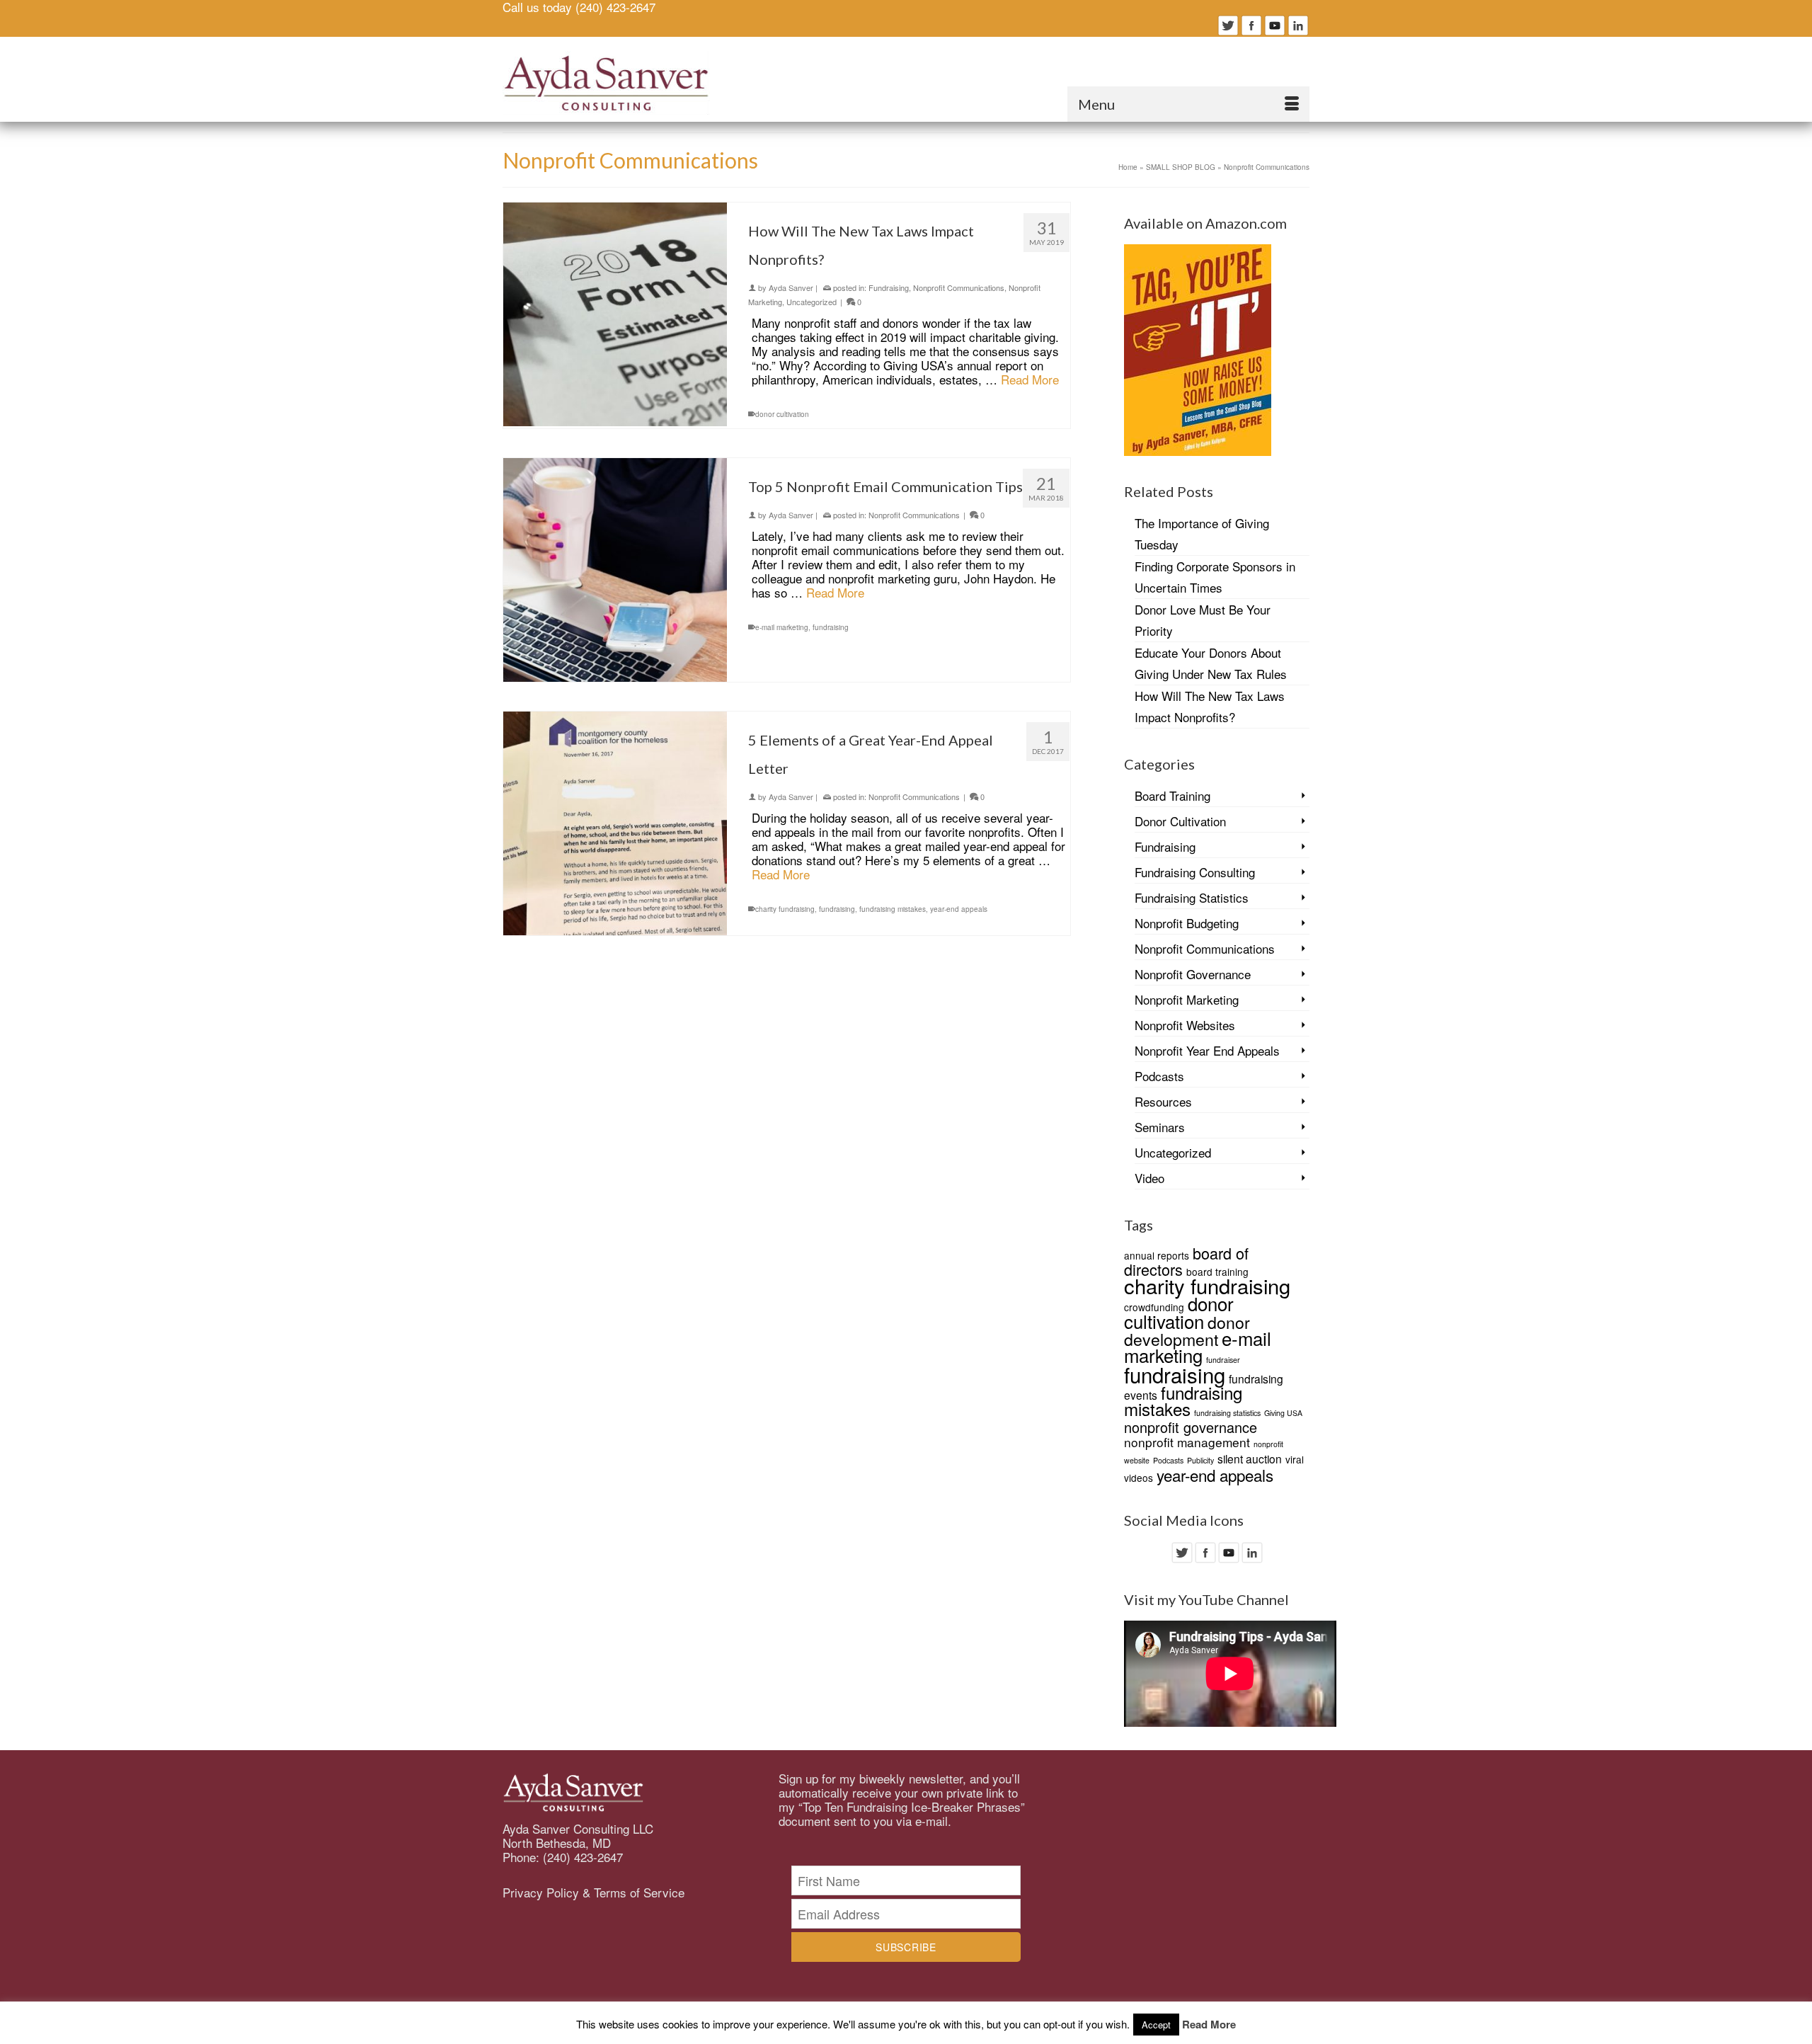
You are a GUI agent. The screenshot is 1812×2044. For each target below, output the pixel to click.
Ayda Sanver (791, 287)
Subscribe (906, 1947)
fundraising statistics (1227, 1413)
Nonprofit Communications (959, 287)
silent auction (1250, 1458)
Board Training (1172, 795)
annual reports (1157, 1255)
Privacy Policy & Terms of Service (594, 1892)
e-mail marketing (782, 627)
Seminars (1160, 1127)
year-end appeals (959, 909)
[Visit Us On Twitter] (1228, 23)
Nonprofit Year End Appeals (1207, 1050)
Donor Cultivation (1180, 821)
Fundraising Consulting (1195, 872)
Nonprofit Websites (1185, 1025)
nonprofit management (1187, 1442)
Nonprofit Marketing (1187, 999)
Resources (1163, 1101)
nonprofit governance (1191, 1427)
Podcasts (1159, 1076)
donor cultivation (782, 414)
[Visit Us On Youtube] (1274, 23)
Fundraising (889, 287)
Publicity (1200, 1460)
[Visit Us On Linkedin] (1298, 23)
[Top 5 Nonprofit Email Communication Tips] (615, 570)
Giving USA (1283, 1413)
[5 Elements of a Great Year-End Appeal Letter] (615, 823)
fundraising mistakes (893, 909)
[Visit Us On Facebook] (1251, 23)
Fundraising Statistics (1192, 897)
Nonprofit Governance (1193, 974)
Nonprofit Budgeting (1187, 923)
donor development (1187, 1330)
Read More (1030, 379)
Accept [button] (1156, 2025)
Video (1149, 1178)
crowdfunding (1154, 1307)
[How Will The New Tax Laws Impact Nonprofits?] (615, 314)
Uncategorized (812, 302)
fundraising (831, 627)
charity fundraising (785, 909)
